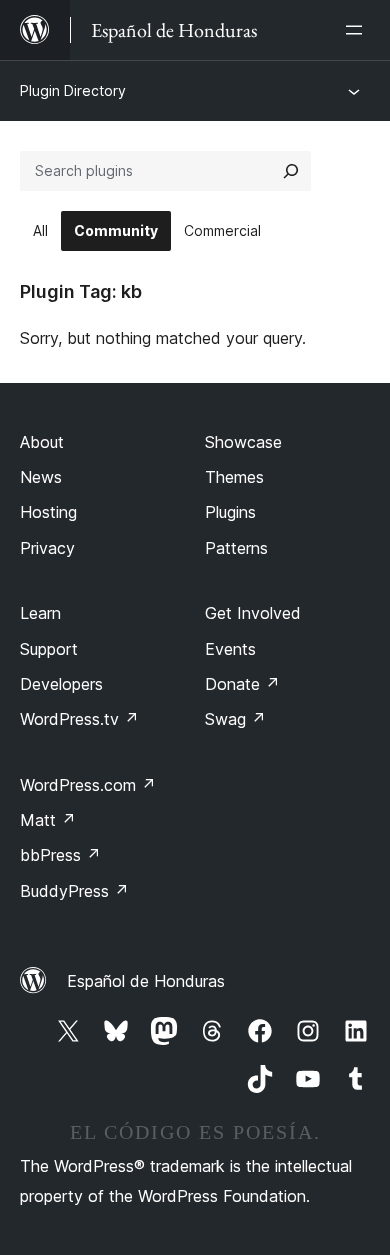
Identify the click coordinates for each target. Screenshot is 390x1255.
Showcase (243, 442)
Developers (61, 684)
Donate (242, 684)
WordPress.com (88, 785)
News (41, 477)
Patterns (236, 548)
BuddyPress (74, 891)
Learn (40, 613)
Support (49, 649)
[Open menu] (358, 30)
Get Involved (253, 613)
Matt (48, 820)
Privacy (47, 548)
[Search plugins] (291, 171)
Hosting (48, 512)
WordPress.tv (79, 719)
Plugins (230, 512)
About (42, 442)
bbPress (60, 855)
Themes (234, 477)
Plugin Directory (73, 90)
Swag (235, 719)
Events (230, 649)
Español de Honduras (146, 981)
